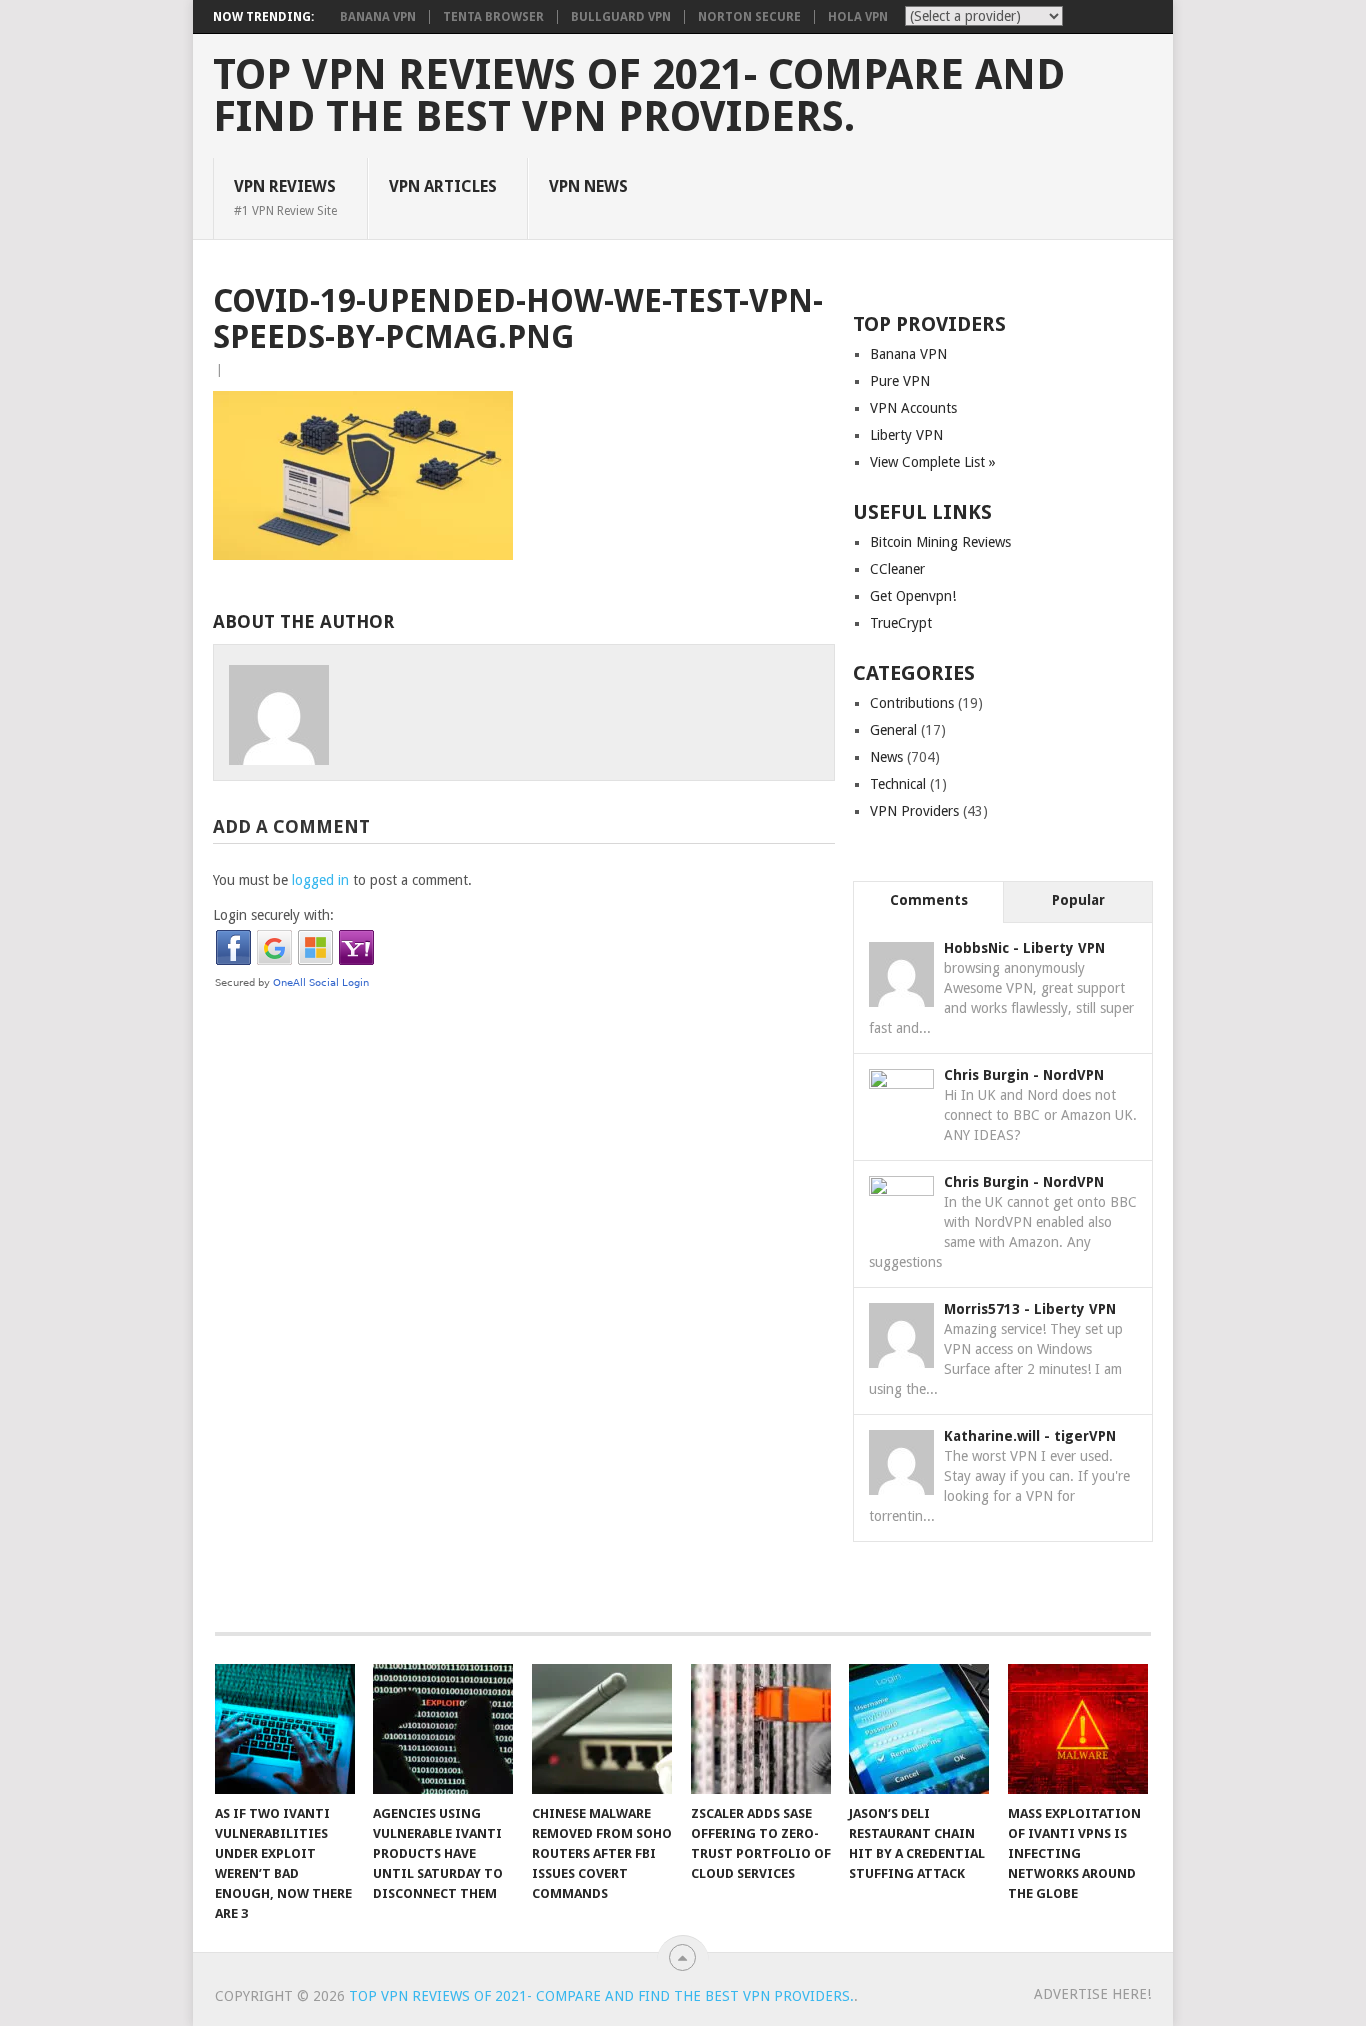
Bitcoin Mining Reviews (940, 542)
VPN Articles (443, 186)
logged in (320, 880)
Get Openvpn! (913, 596)
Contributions (912, 703)
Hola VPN (858, 17)
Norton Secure (749, 17)
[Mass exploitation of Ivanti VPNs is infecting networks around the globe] (1078, 1729)
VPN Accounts (913, 408)
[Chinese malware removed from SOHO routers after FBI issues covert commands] (602, 1729)
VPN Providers (914, 811)
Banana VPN (378, 17)
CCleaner (897, 569)
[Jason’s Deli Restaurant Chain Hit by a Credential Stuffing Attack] (919, 1729)
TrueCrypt (901, 623)
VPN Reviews (285, 197)
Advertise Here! (1092, 1994)
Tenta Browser (493, 17)
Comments (929, 900)
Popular (1078, 900)
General (893, 730)
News (886, 757)
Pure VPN (900, 381)
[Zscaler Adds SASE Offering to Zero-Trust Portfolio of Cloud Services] (761, 1729)
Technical (898, 784)
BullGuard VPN (621, 17)
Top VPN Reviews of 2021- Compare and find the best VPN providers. (639, 96)
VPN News (588, 186)
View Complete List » (933, 462)
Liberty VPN (906, 435)
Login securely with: (273, 915)
